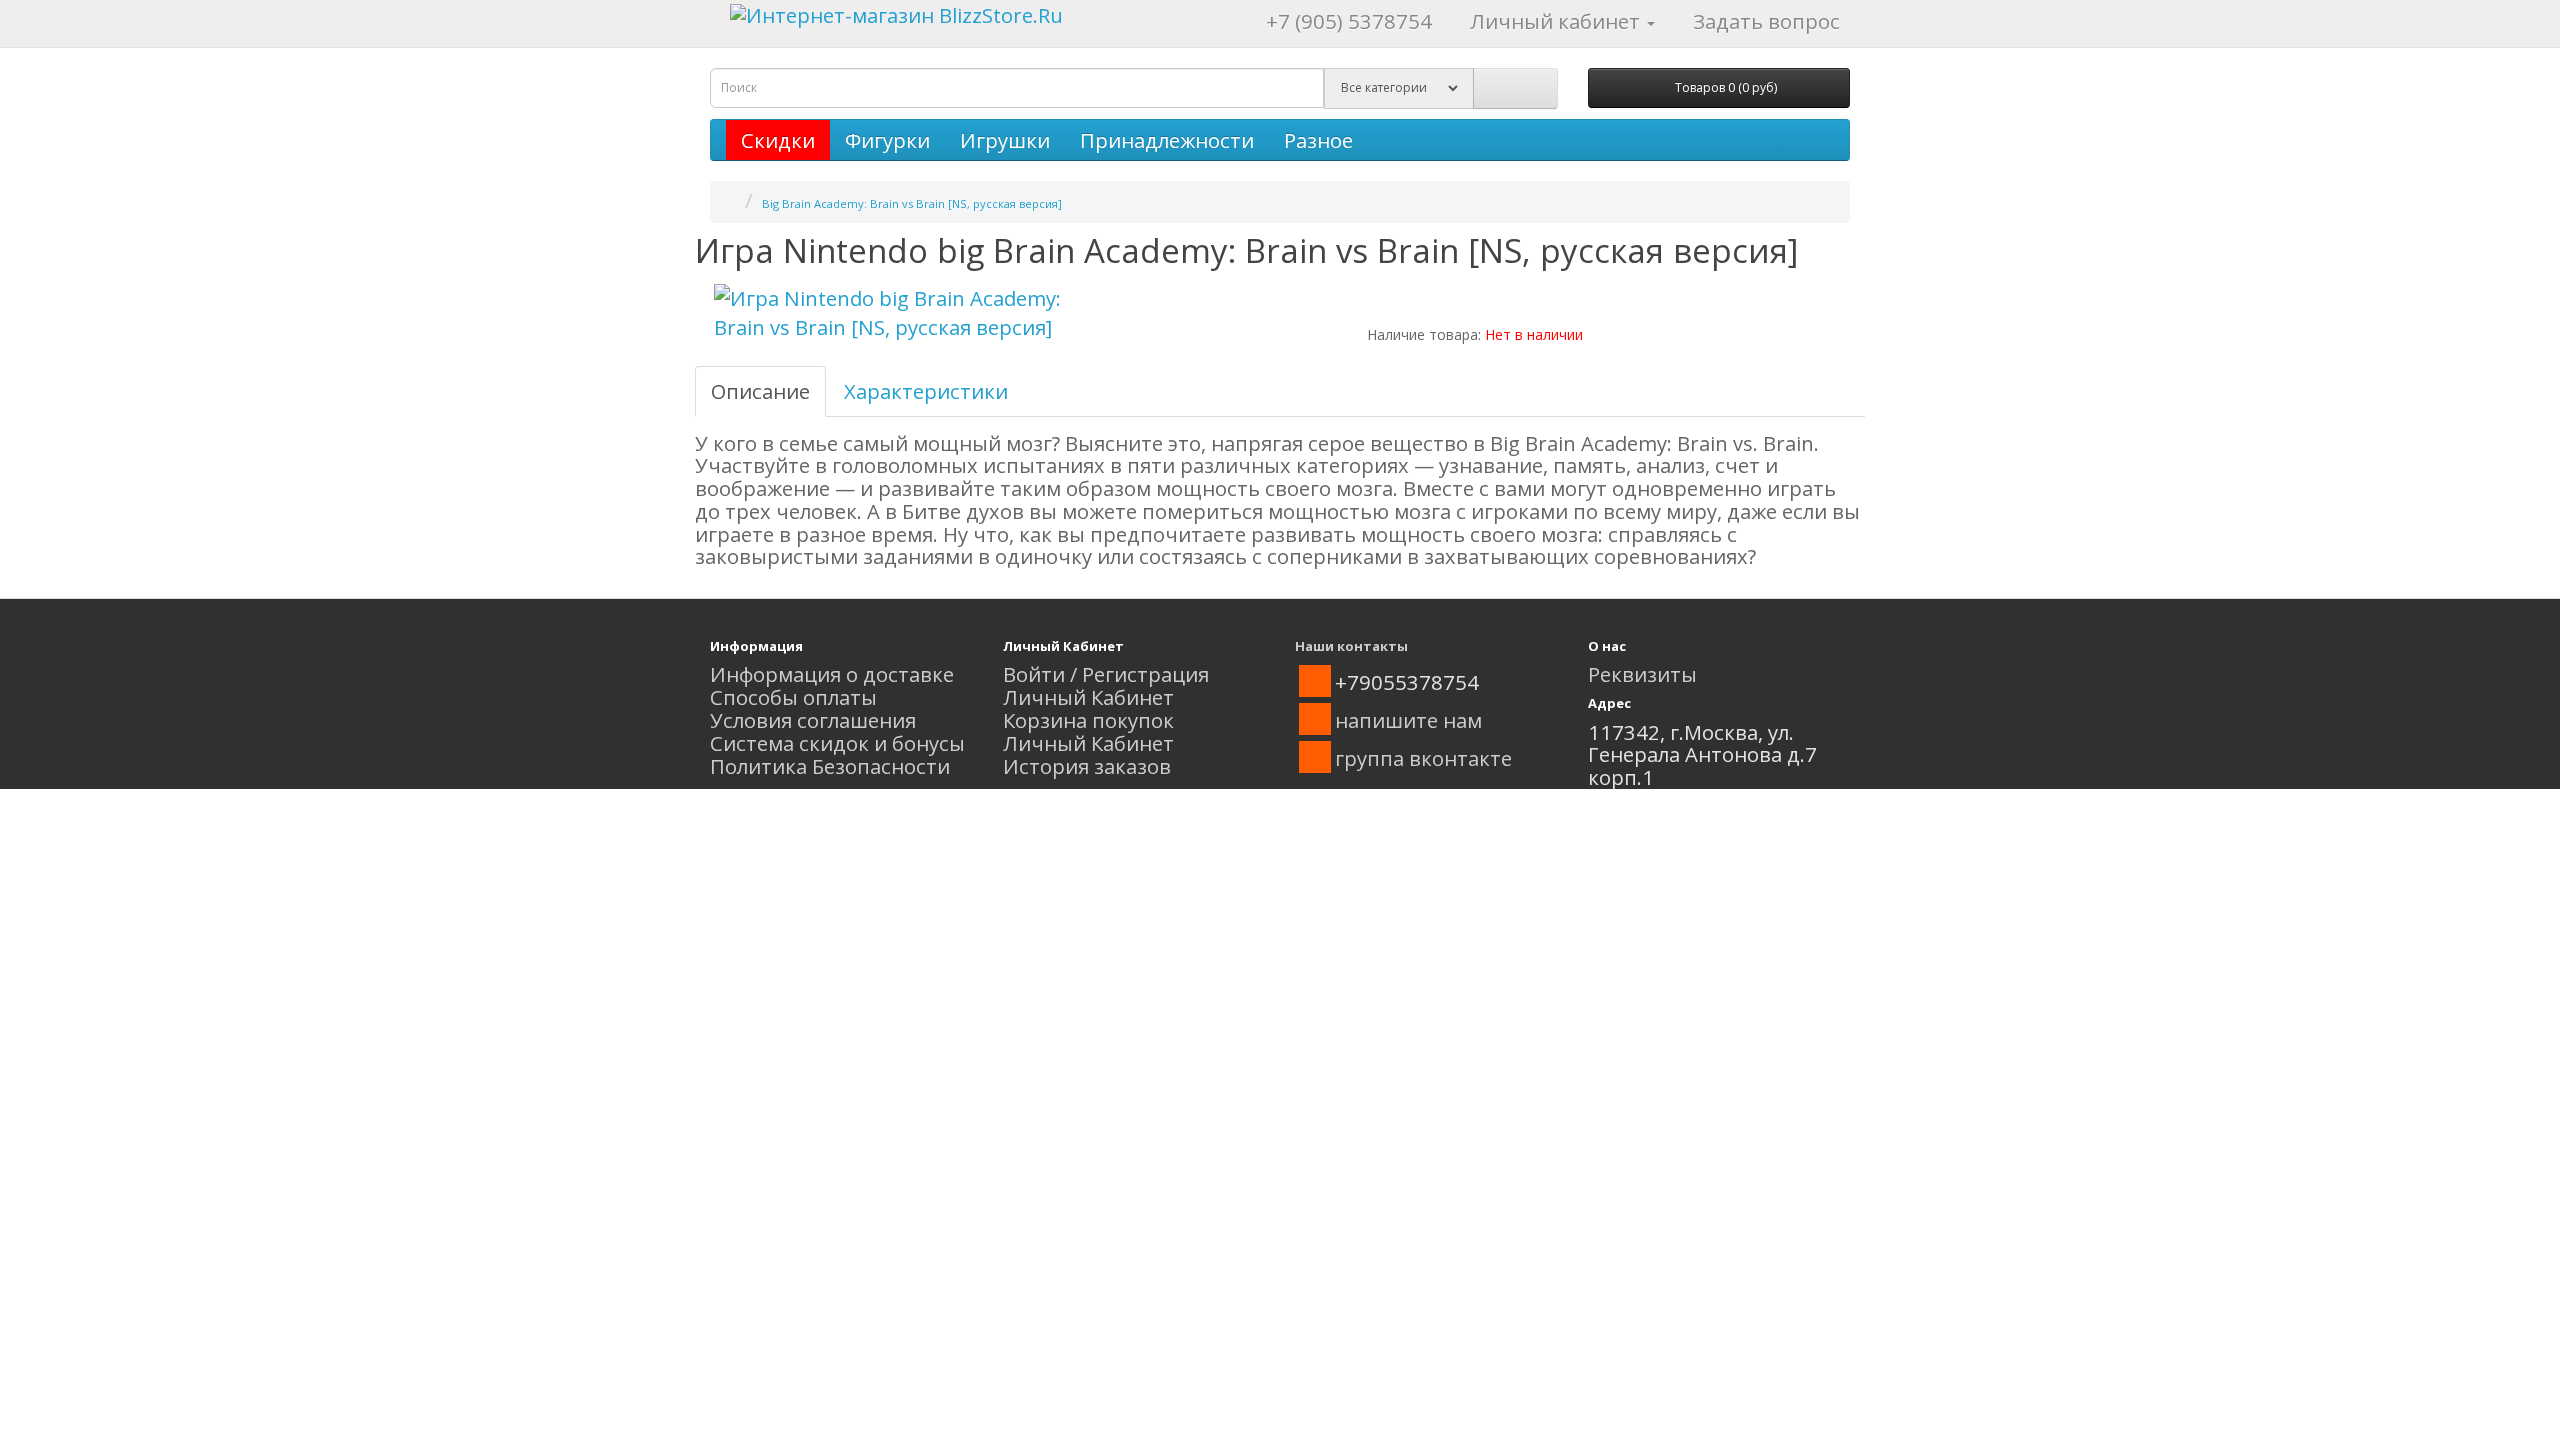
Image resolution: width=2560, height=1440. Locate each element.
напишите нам (1408, 720)
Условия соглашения (813, 720)
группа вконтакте (1423, 758)
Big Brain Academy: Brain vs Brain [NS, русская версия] (912, 203)
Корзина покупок (1088, 720)
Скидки (778, 140)
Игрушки (1005, 140)
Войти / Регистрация (1106, 674)
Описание (760, 391)
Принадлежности (1167, 140)
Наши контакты (1351, 646)
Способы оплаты (793, 697)
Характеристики (926, 391)
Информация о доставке (832, 674)
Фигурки (887, 140)
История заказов (1087, 766)
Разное (1318, 140)
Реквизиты (1642, 674)
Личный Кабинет (1088, 697)
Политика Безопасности (830, 766)
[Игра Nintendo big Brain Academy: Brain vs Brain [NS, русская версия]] (890, 313)
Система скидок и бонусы (837, 743)
